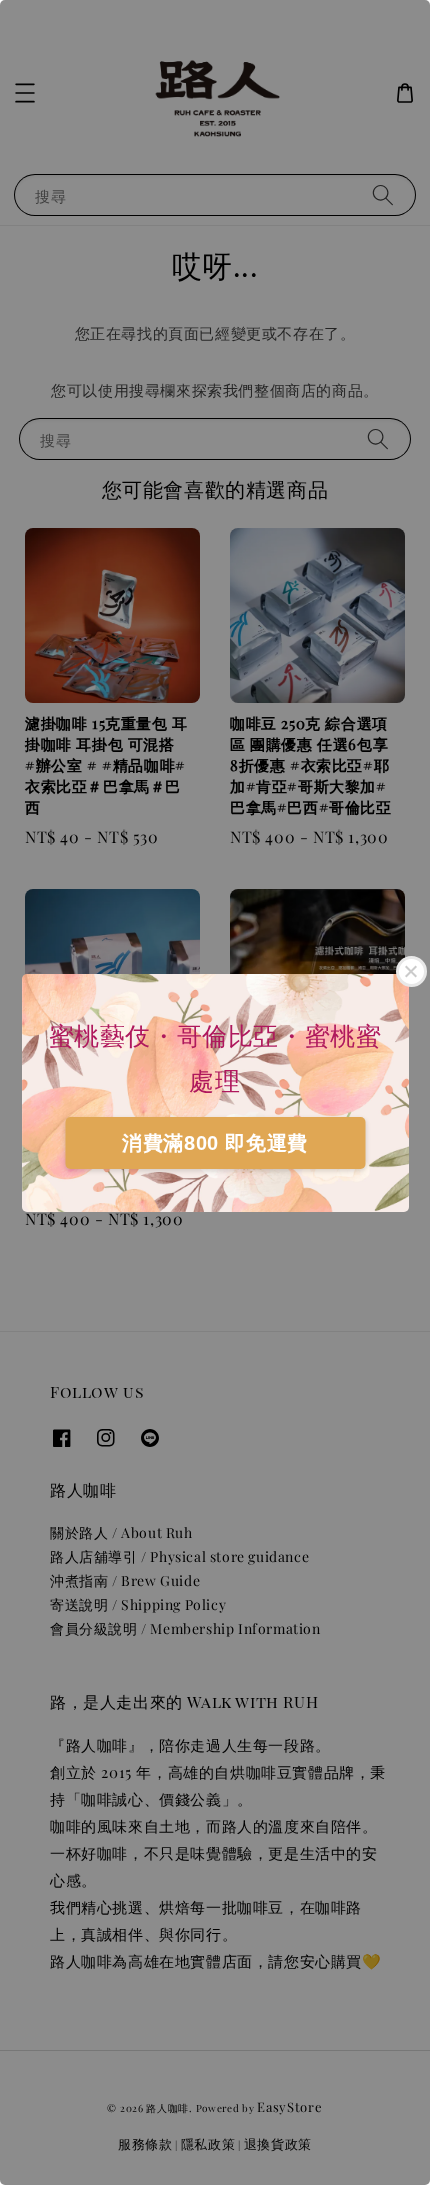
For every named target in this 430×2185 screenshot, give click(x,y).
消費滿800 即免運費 (215, 1143)
